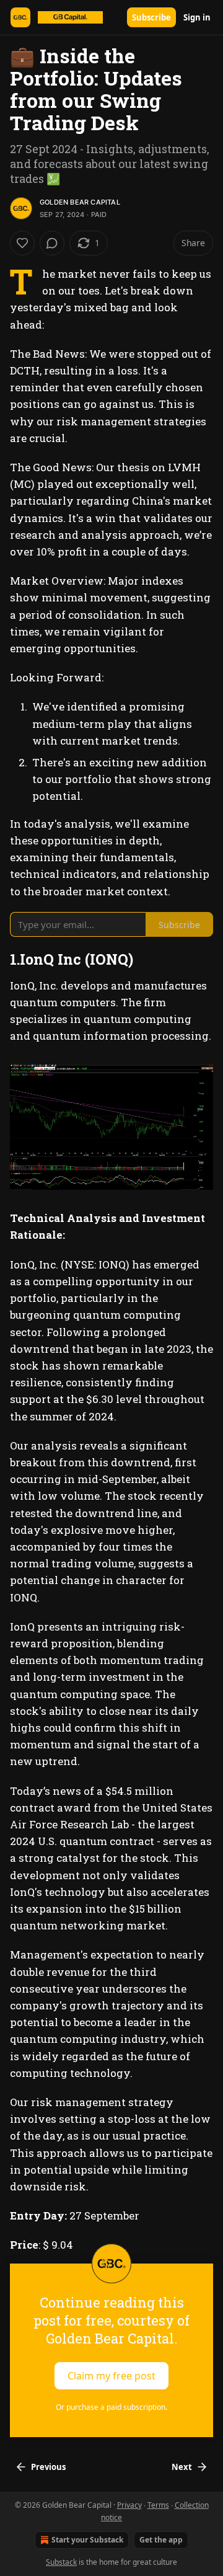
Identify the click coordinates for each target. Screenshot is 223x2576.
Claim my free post (111, 2375)
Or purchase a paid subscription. (111, 2407)
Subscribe (151, 17)
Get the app (161, 2540)
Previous (48, 2467)
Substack (61, 2562)
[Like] (22, 243)
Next (182, 2467)
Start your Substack (87, 2540)
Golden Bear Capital (80, 202)
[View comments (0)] (52, 243)
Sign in (197, 17)
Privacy (129, 2505)
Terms (158, 2505)
